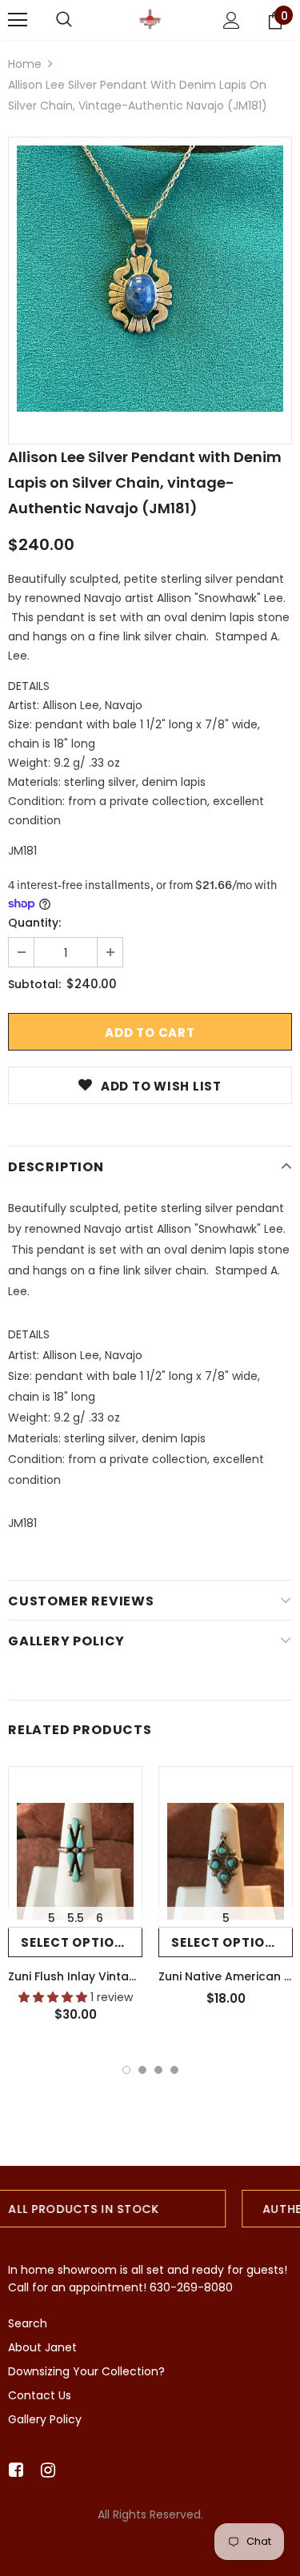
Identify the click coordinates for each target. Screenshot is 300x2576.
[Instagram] (45, 2470)
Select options (77, 1942)
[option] (150, 279)
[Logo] (150, 19)
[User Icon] (232, 20)
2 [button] (142, 2070)
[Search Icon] (64, 20)
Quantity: (34, 923)
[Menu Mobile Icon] (18, 20)
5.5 (76, 1918)
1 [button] (126, 2070)
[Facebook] (13, 2470)
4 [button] (174, 2070)
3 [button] (158, 2070)
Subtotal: (34, 984)
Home (25, 64)
